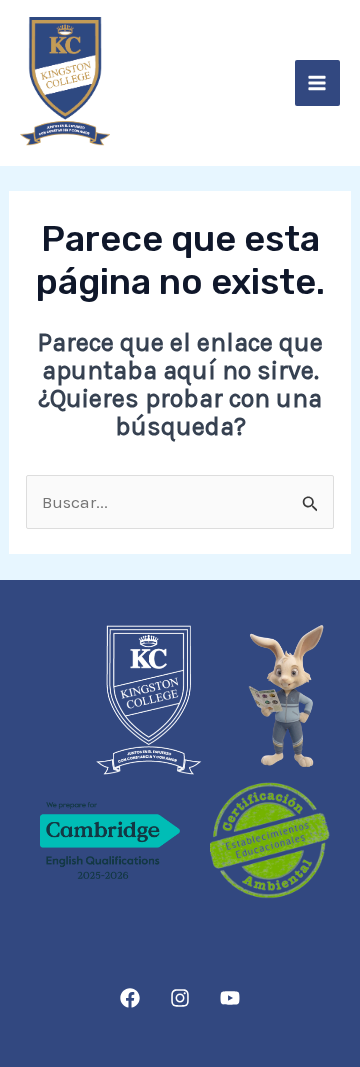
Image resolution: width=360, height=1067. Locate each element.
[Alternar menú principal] (318, 83)
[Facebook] (130, 998)
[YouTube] (230, 998)
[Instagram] (180, 998)
